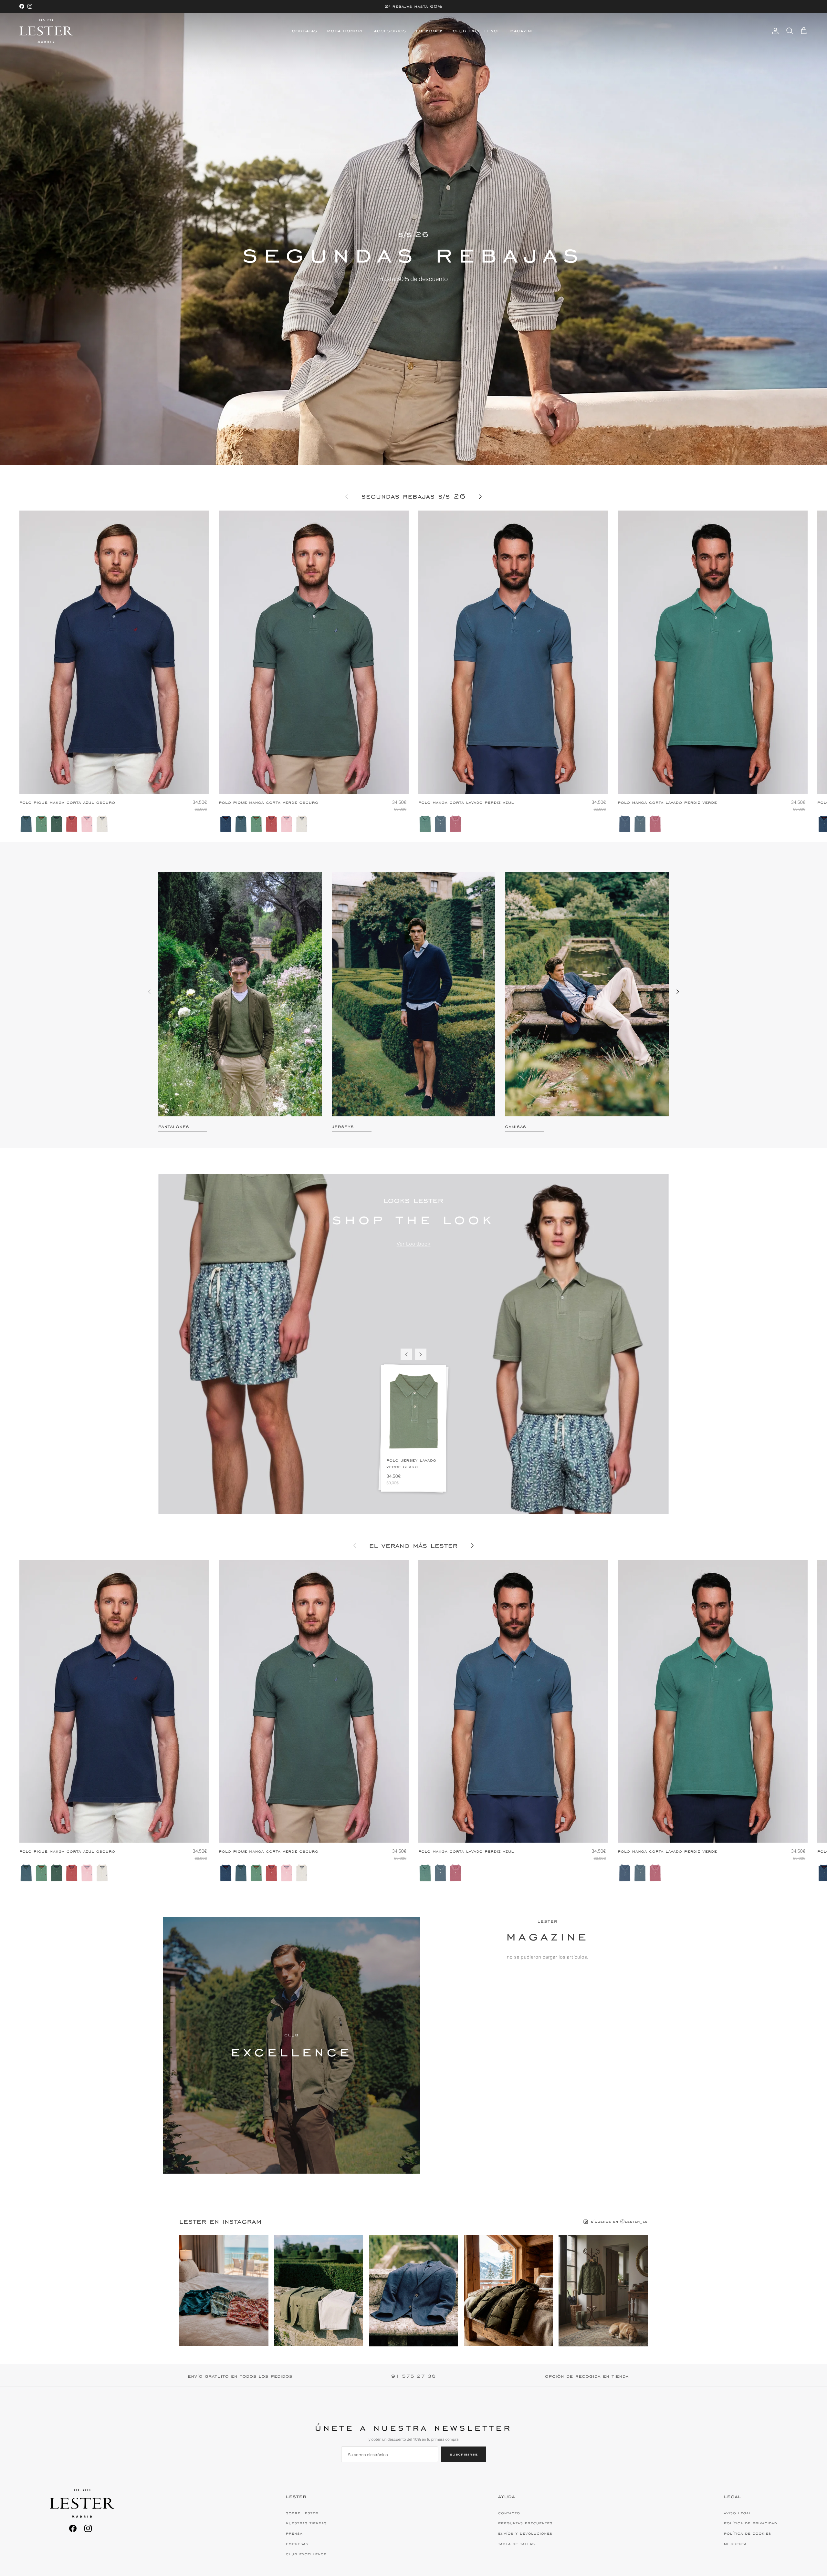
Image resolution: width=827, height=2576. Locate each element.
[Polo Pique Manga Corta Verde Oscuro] (57, 824)
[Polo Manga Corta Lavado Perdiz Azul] (625, 824)
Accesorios (390, 31)
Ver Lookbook (414, 1244)
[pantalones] (240, 994)
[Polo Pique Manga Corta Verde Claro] (41, 824)
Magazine (522, 31)
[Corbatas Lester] (46, 31)
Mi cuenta (735, 2544)
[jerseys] (414, 994)
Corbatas (305, 31)
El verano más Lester (413, 1546)
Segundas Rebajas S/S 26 (414, 497)
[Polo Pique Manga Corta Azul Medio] (26, 824)
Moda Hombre (346, 31)
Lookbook (429, 31)
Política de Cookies (748, 2533)
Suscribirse (464, 2454)
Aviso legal (738, 2513)
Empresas (297, 2544)
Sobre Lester (302, 2513)
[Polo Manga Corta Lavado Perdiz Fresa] (455, 824)
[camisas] (587, 994)
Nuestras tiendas (306, 2523)
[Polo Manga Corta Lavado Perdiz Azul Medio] (440, 824)
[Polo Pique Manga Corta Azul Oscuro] (226, 824)
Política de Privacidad (750, 2523)
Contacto (509, 2513)
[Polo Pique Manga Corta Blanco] (102, 824)
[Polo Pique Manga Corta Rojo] (72, 824)
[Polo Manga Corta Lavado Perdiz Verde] (425, 824)
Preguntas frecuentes (525, 2523)
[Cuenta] (774, 31)
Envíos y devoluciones (525, 2533)
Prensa (294, 2533)
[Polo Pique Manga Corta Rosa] (87, 824)
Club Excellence (477, 31)
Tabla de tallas (517, 2544)
